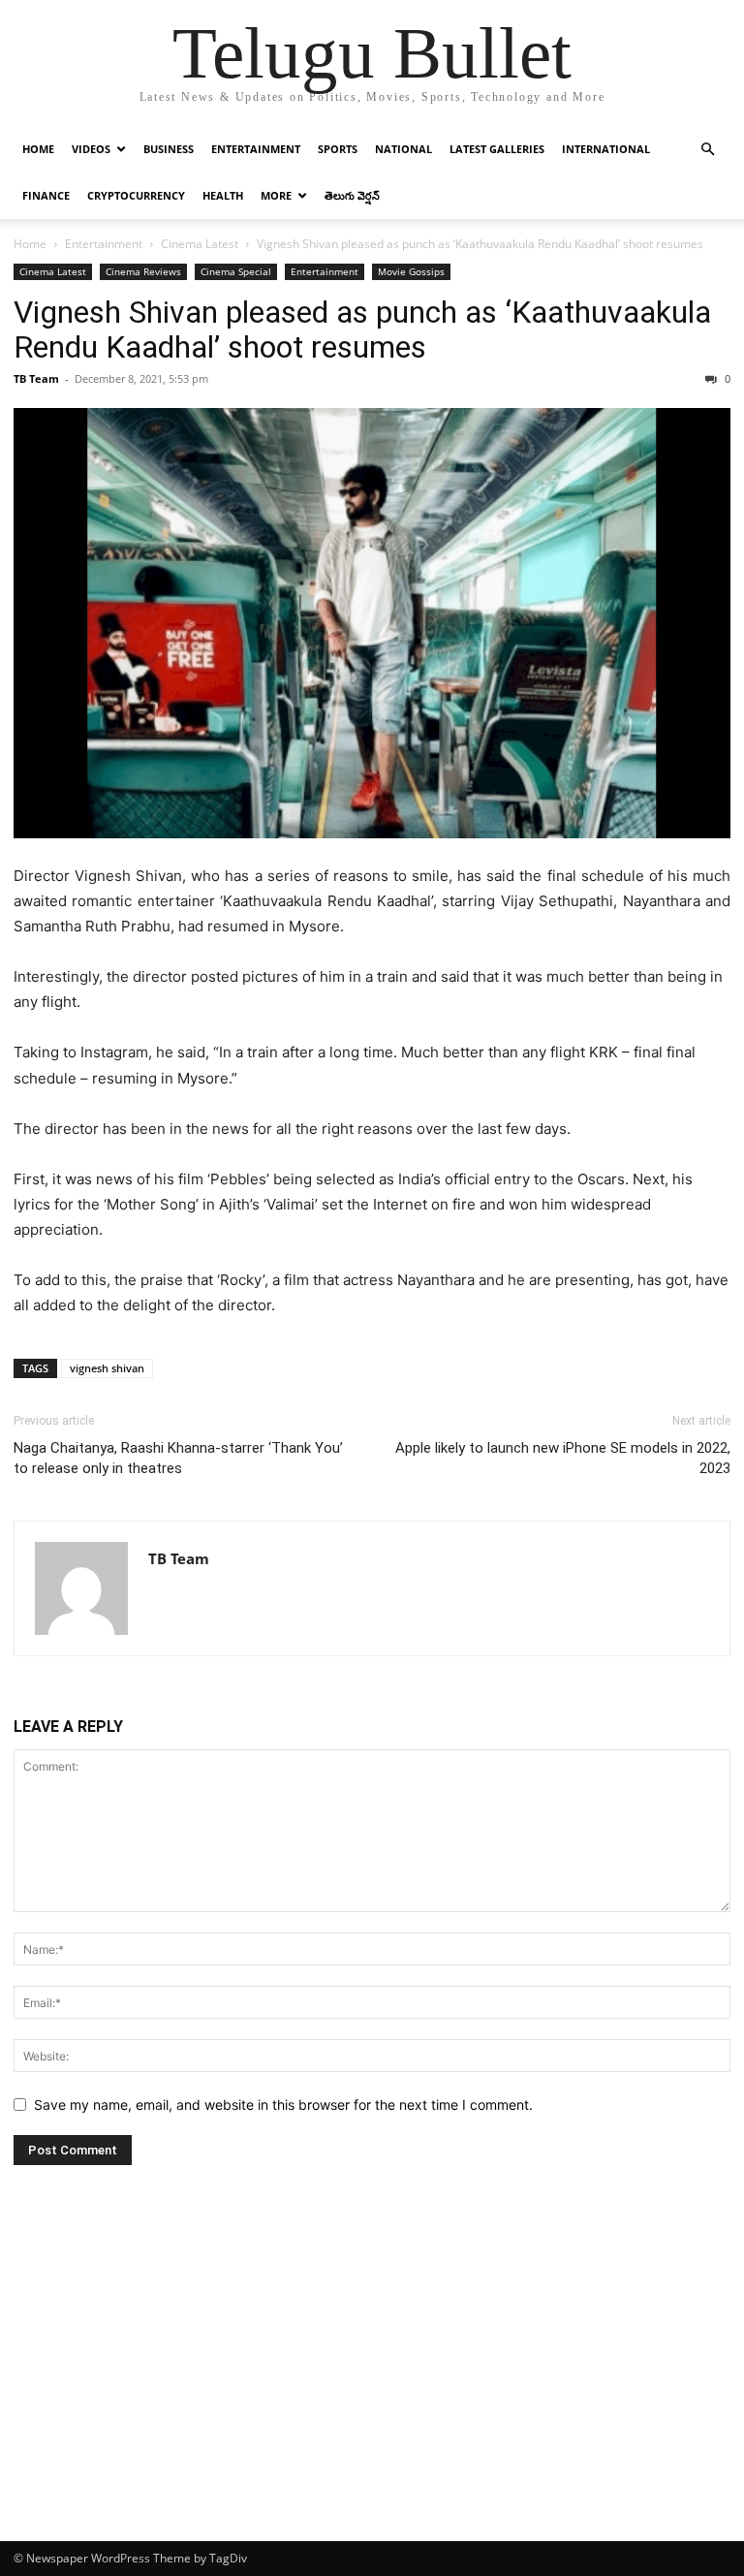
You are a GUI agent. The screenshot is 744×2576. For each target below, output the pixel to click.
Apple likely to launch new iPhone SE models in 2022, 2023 (563, 1458)
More (276, 195)
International (606, 149)
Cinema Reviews (143, 271)
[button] (707, 150)
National (403, 149)
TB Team (36, 378)
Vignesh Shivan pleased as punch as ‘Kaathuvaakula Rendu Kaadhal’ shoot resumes (362, 330)
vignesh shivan (107, 1368)
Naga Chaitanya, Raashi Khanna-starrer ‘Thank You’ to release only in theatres (178, 1458)
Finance (46, 195)
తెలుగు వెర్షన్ (352, 195)
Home (38, 149)
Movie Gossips (411, 271)
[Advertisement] (372, 2396)
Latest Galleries (497, 149)
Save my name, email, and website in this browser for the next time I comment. (283, 2105)
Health (223, 195)
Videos (91, 149)
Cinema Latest (200, 244)
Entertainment (256, 149)
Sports (338, 149)
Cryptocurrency (136, 195)
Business (169, 149)
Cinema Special (236, 271)
